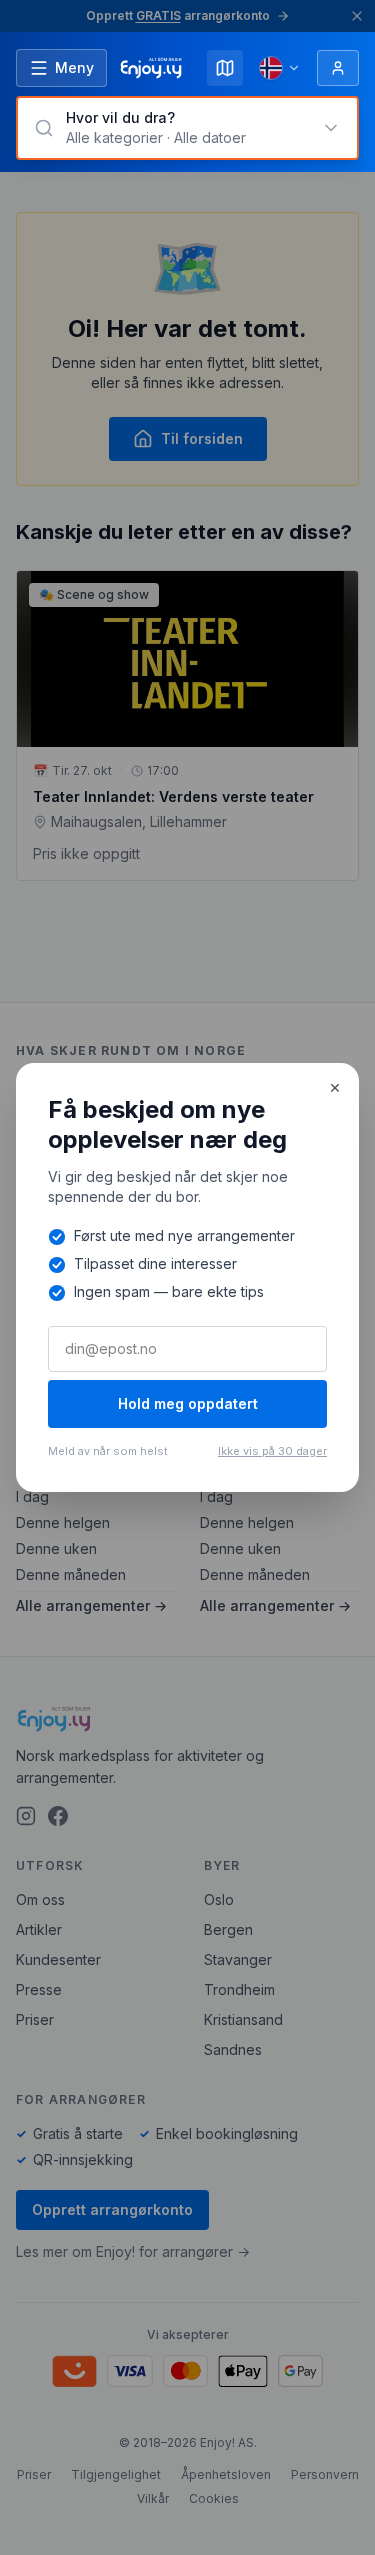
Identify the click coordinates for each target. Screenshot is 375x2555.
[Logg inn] (338, 68)
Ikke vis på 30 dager (272, 1451)
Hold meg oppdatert (188, 1403)
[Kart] (225, 68)
